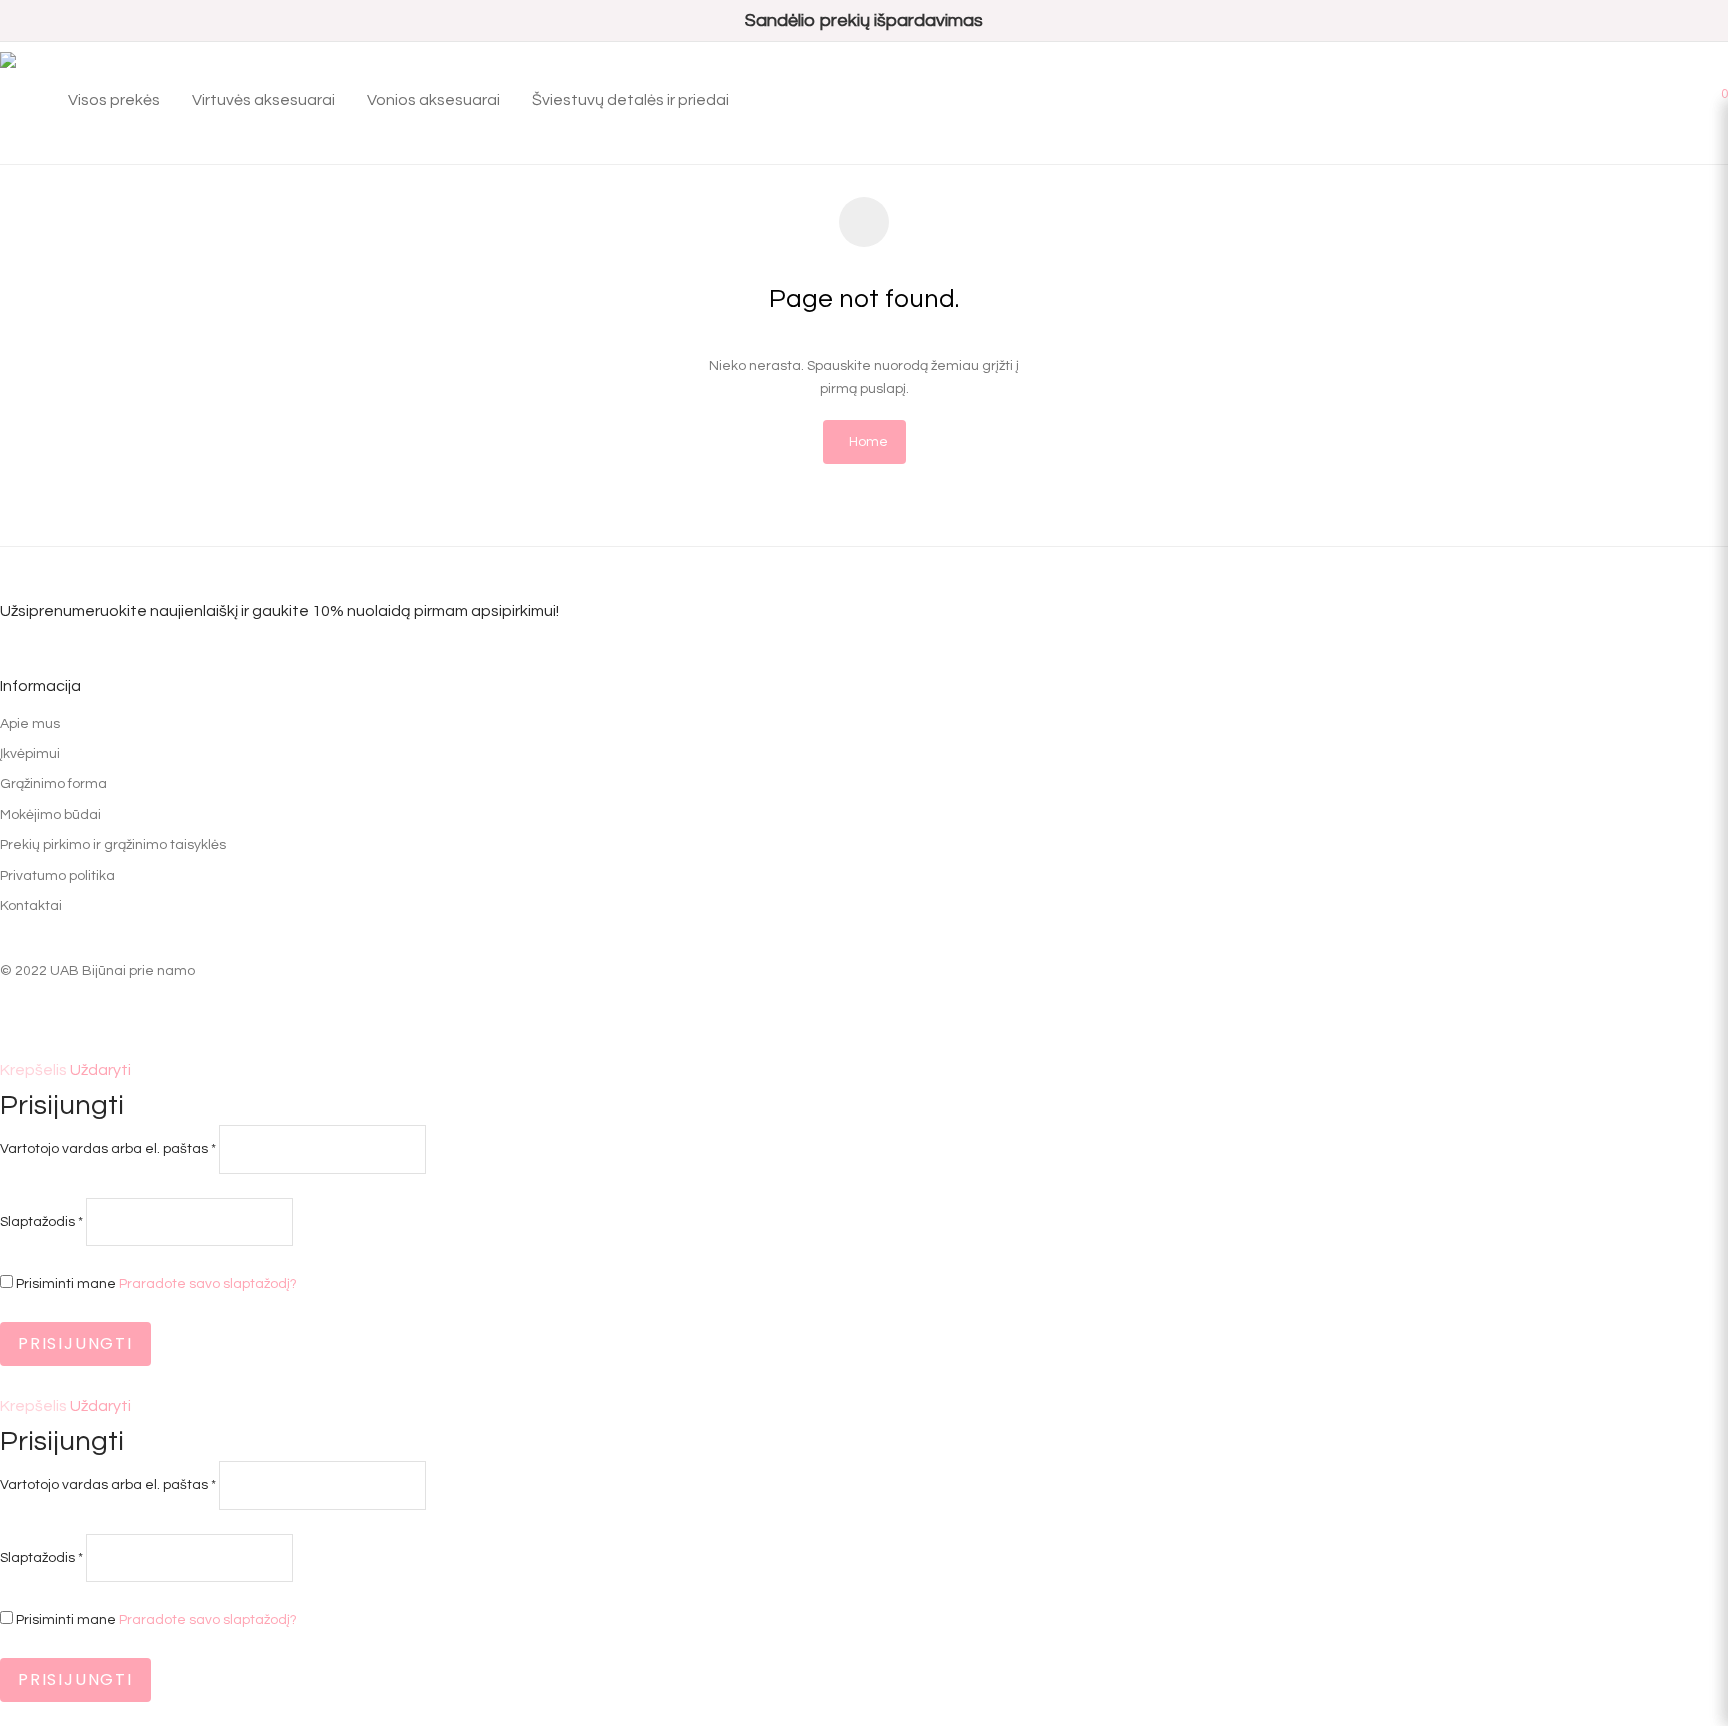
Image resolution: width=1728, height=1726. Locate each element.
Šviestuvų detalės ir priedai (630, 100)
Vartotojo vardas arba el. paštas (108, 1149)
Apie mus (30, 724)
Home (868, 442)
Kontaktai (31, 906)
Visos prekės (114, 100)
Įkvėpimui (30, 754)
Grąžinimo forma (53, 784)
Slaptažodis (41, 1222)
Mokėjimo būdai (50, 815)
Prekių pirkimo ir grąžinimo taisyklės (113, 845)
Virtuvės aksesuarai (263, 100)
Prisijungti (75, 1343)
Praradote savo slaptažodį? (208, 1284)
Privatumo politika (57, 876)
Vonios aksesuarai (433, 100)
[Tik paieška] (1657, 92)
